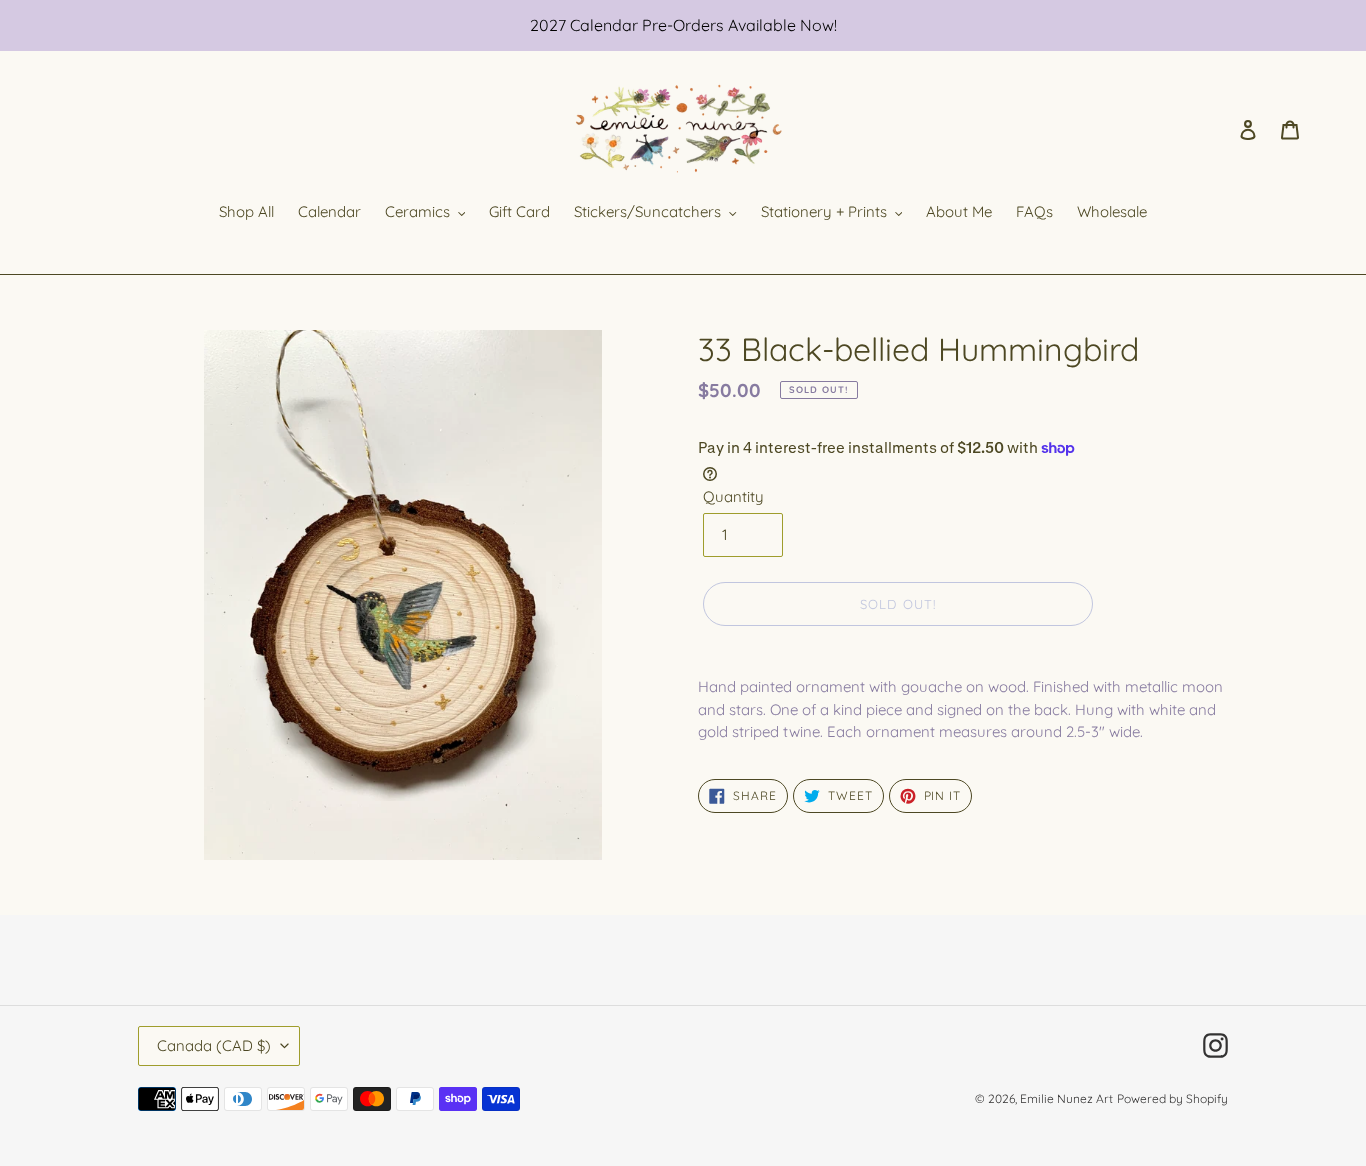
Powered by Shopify (1172, 1098)
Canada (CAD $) (214, 1045)
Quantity (733, 496)
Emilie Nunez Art (1066, 1098)
